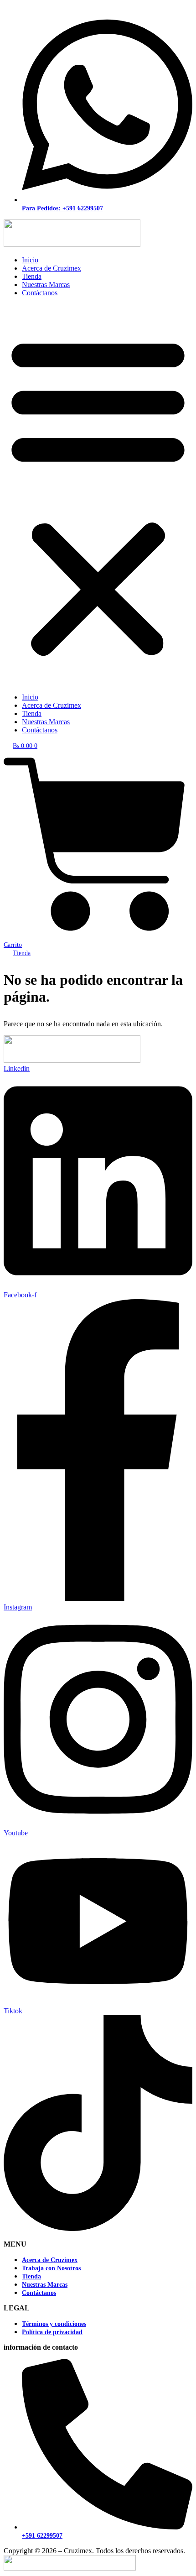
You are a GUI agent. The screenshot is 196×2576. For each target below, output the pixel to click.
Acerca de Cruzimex (52, 268)
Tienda (32, 276)
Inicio (30, 260)
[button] (98, 495)
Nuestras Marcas (46, 285)
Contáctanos (40, 293)
